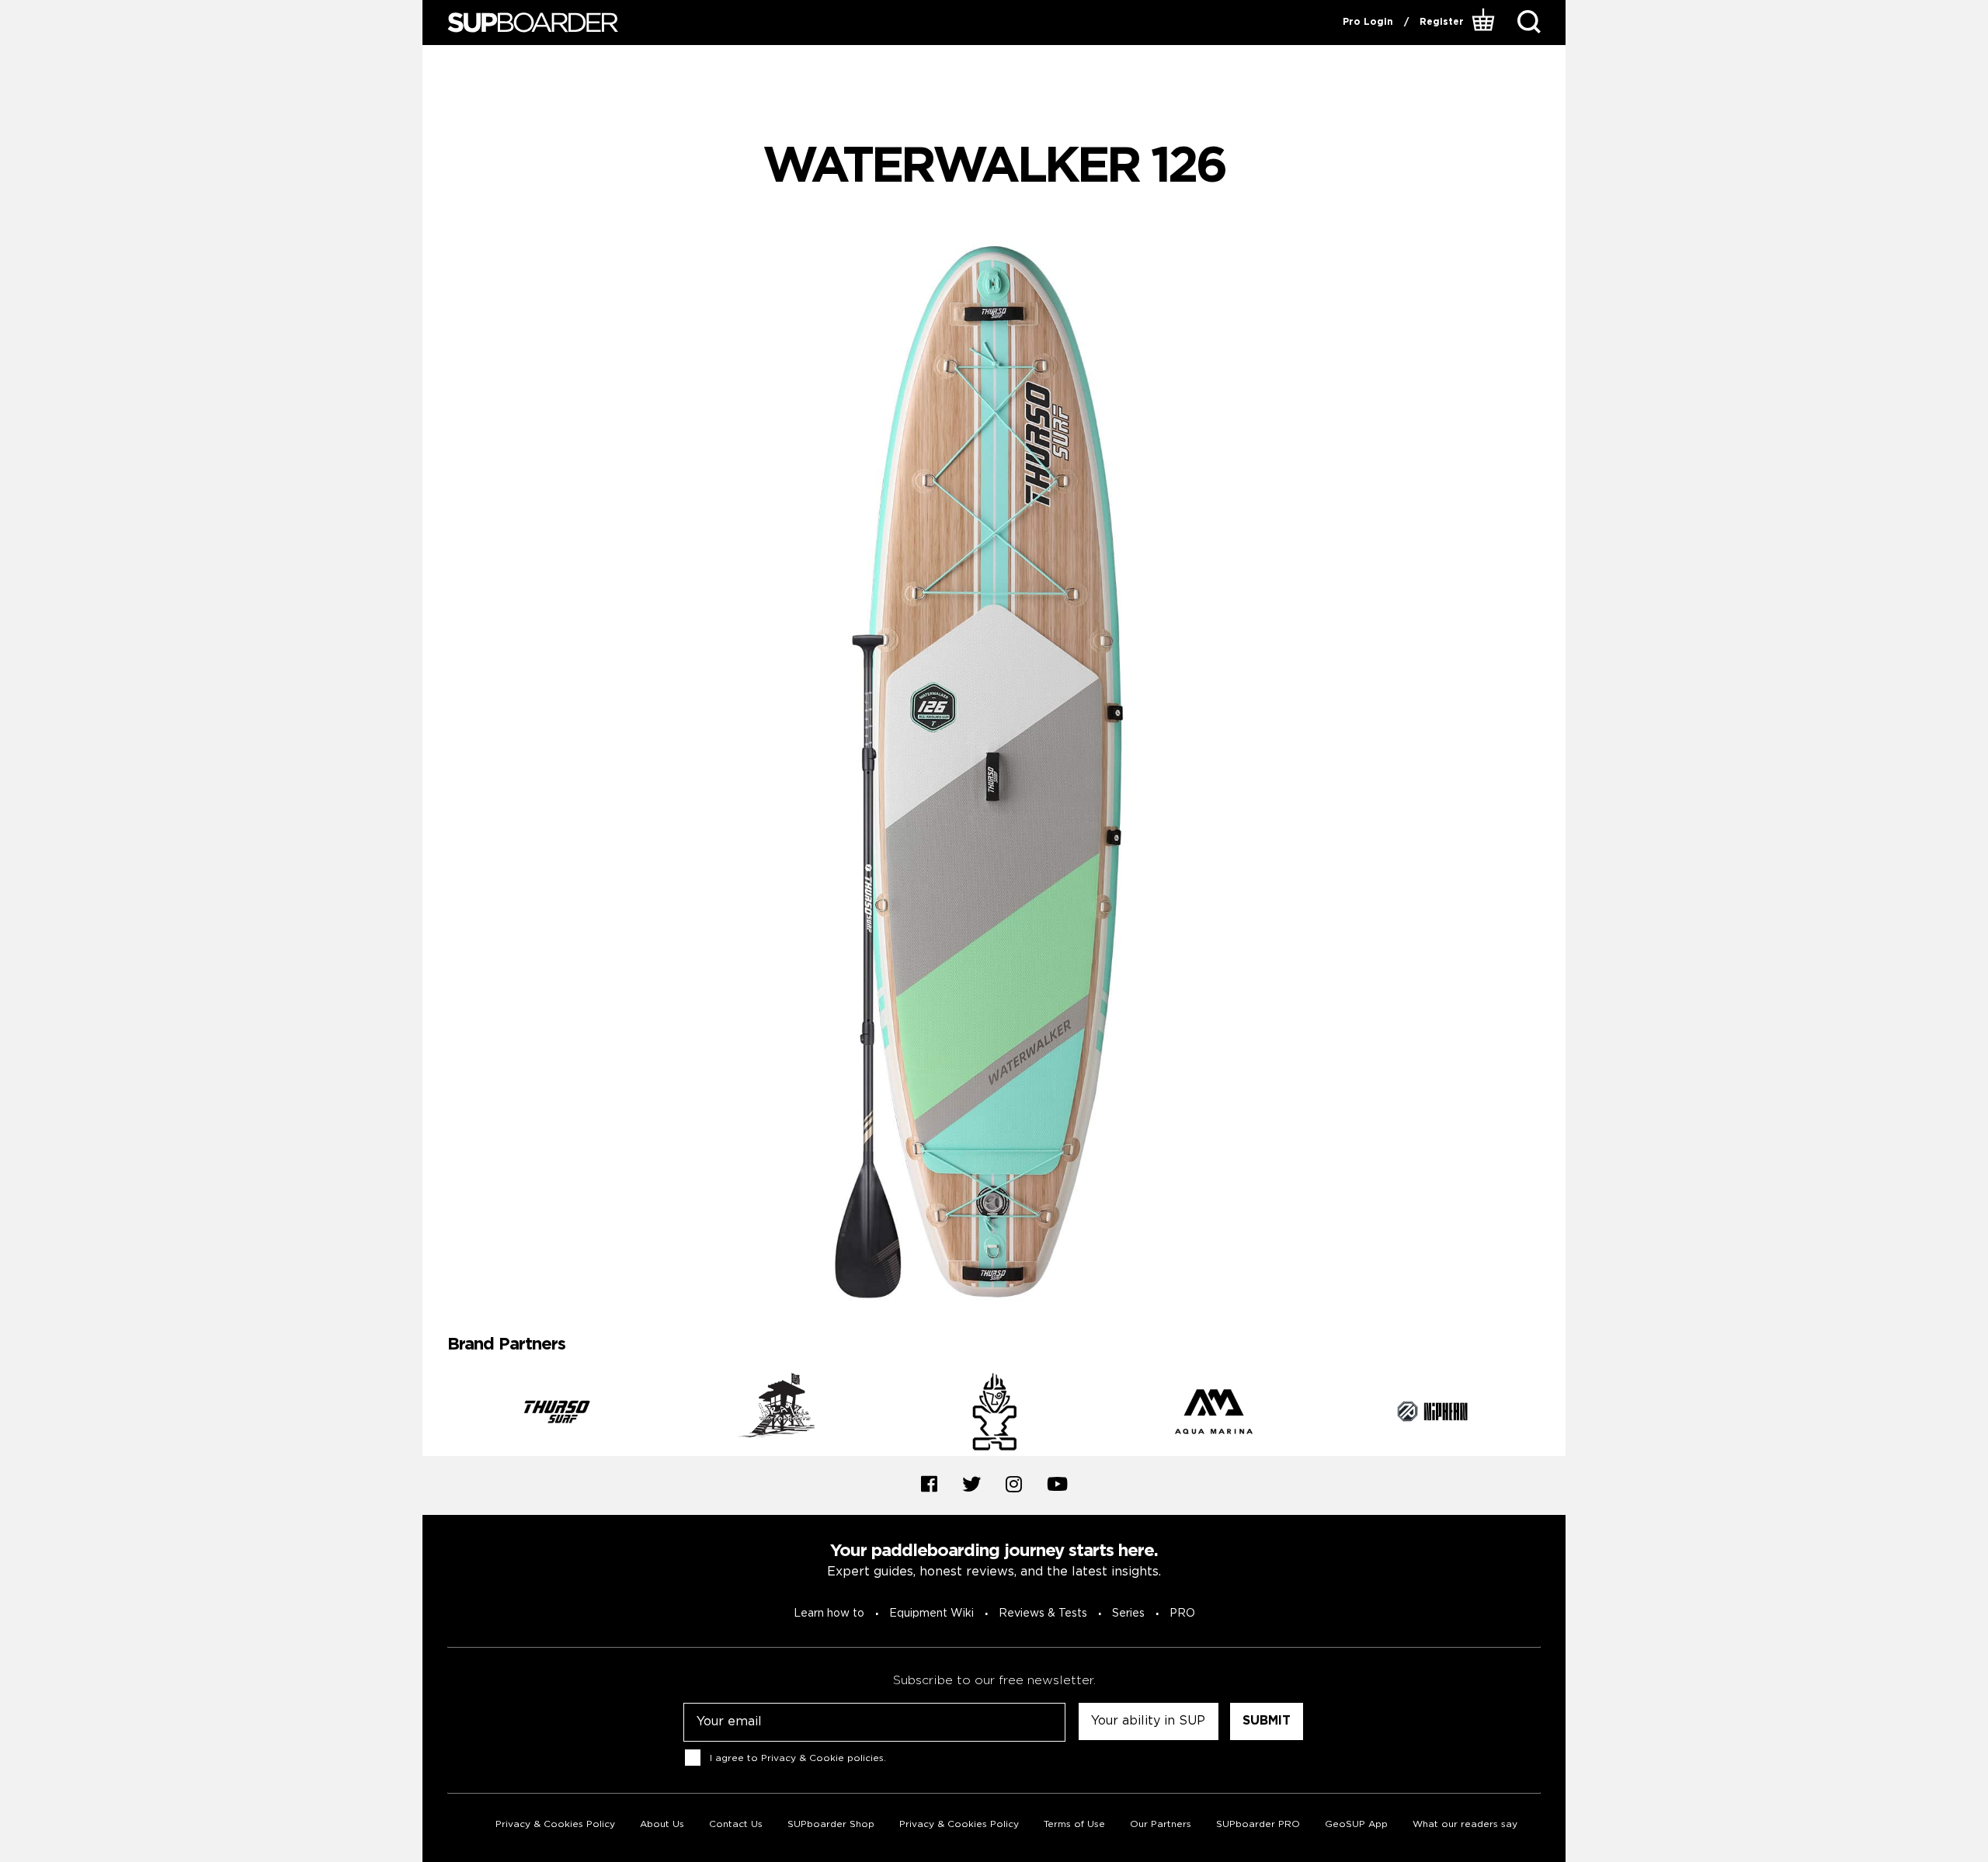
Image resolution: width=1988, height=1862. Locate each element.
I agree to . (798, 1758)
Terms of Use (1074, 1824)
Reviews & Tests (1043, 1614)
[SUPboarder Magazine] (533, 23)
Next (1552, 1414)
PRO (1182, 1614)
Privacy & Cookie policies (822, 1758)
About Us (662, 1824)
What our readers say (1465, 1824)
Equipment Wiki (931, 1614)
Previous (436, 1414)
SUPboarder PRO (1258, 1824)
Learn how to (829, 1614)
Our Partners (1161, 1824)
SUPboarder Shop (831, 1824)
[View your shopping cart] (1485, 23)
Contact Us (736, 1824)
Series (1128, 1614)
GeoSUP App (1356, 1824)
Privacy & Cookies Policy (555, 1824)
